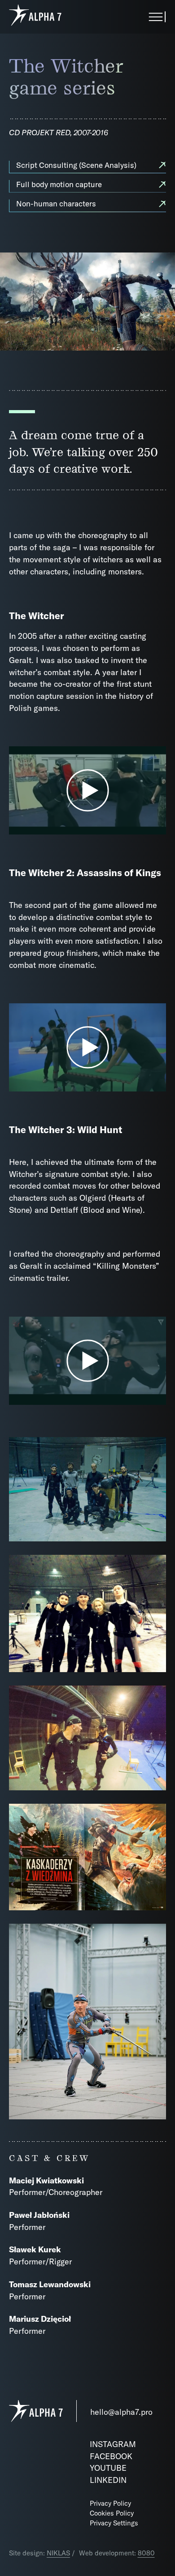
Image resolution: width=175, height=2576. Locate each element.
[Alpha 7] (35, 17)
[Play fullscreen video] (87, 790)
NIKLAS (58, 2553)
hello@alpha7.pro (121, 2412)
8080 (146, 2553)
